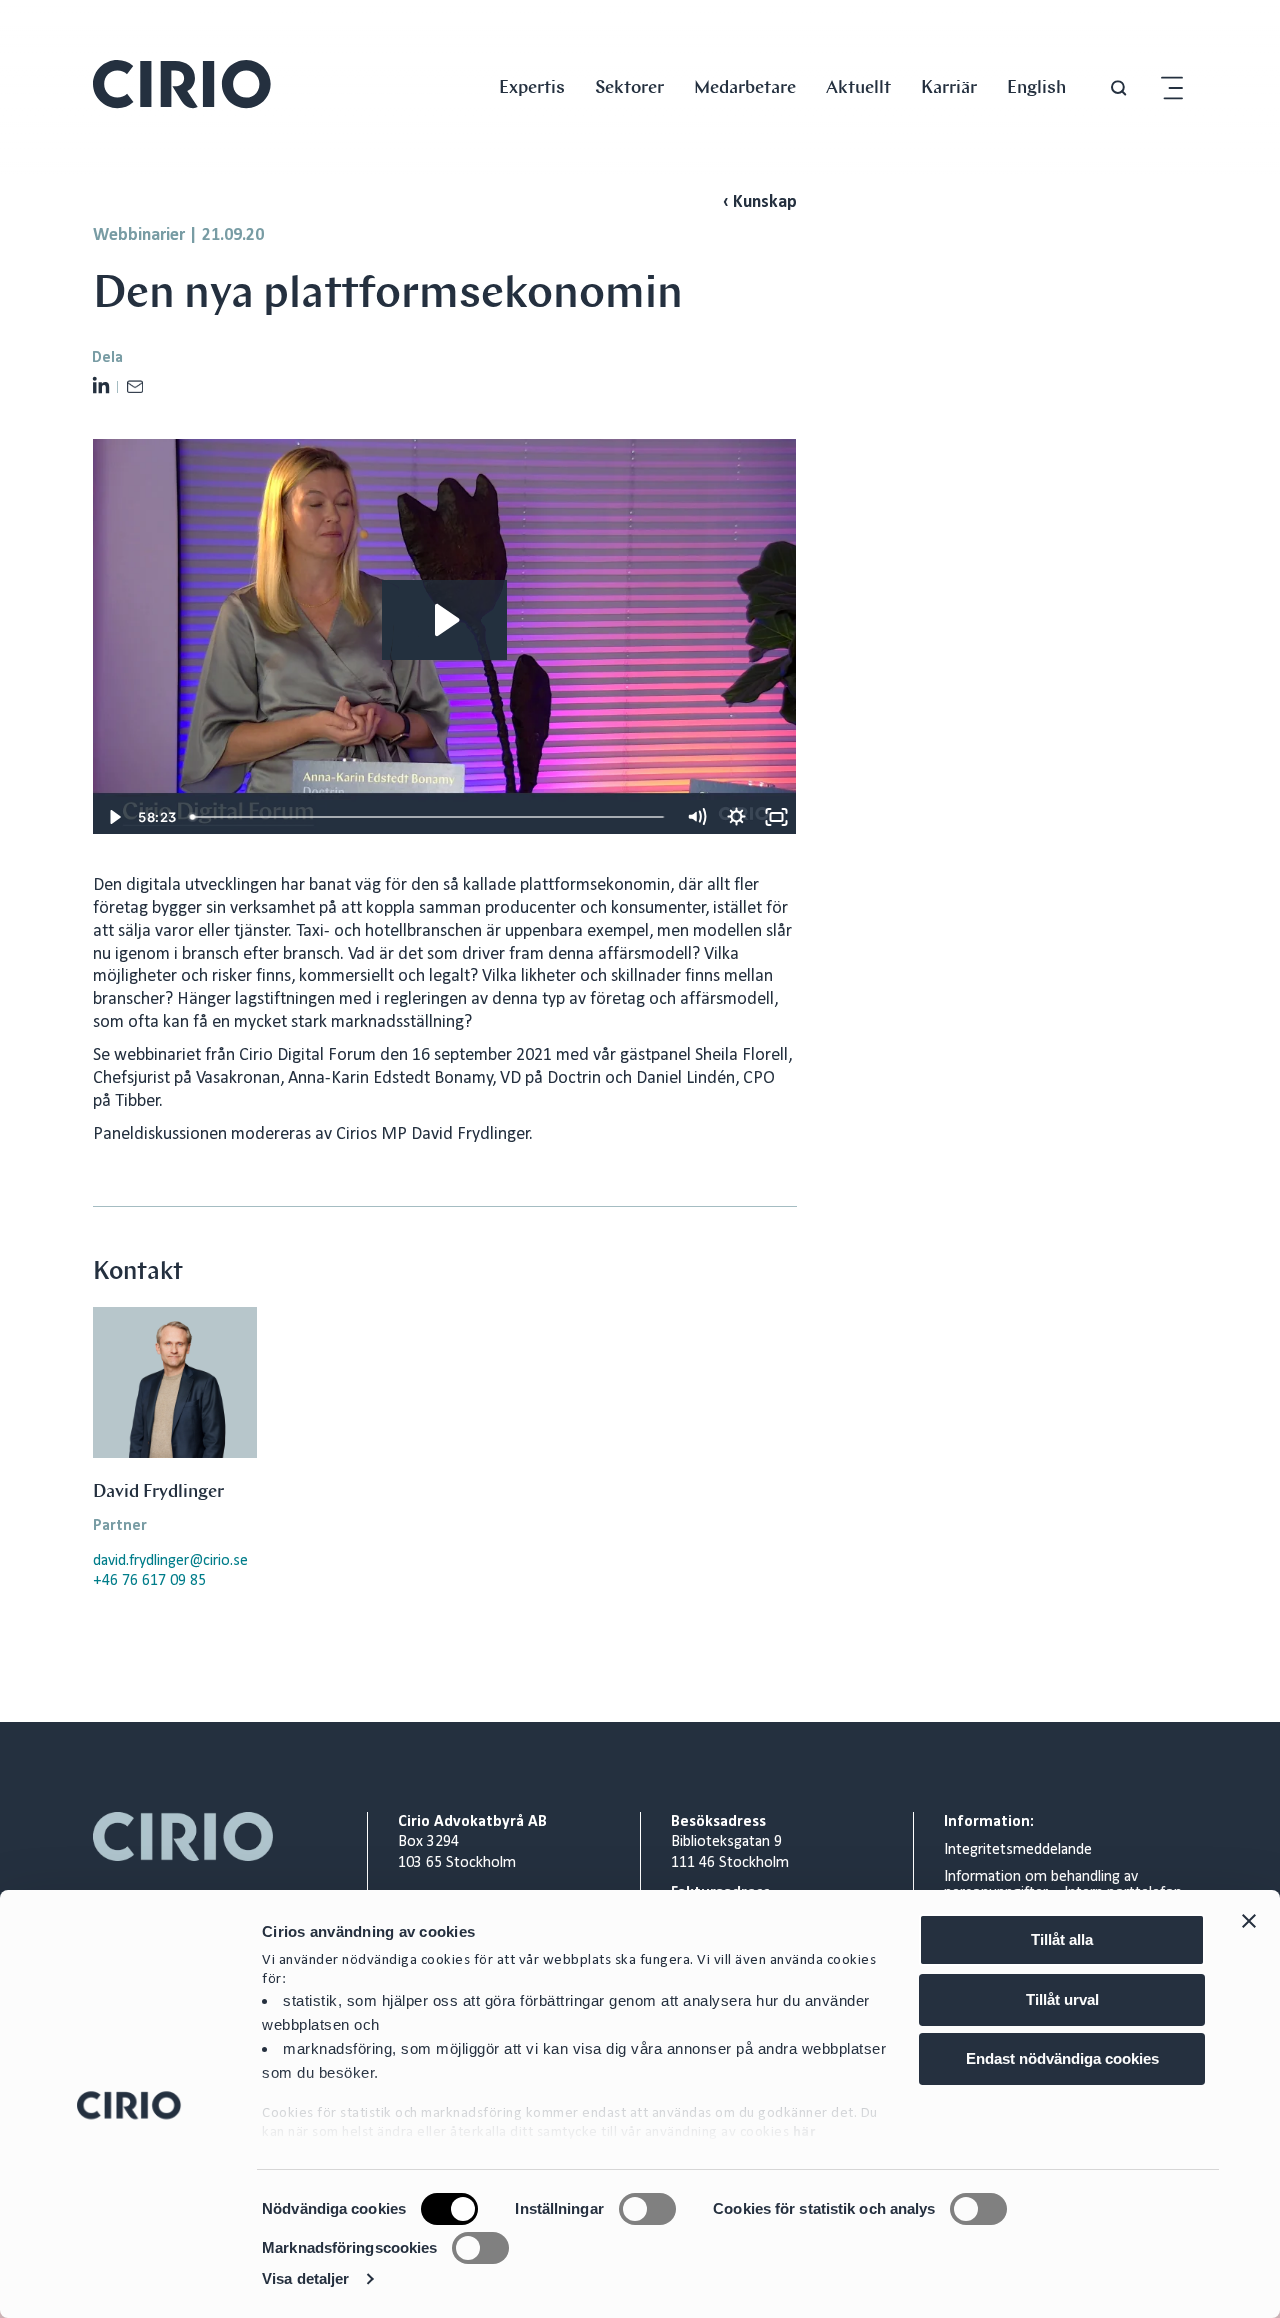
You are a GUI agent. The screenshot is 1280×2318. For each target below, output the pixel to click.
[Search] (1119, 88)
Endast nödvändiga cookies (1062, 2058)
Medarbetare (745, 86)
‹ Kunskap (760, 202)
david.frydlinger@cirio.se (170, 1561)
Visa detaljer (305, 2278)
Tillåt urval (1062, 1999)
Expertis (532, 86)
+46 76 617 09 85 (149, 1581)
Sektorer (629, 86)
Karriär (949, 86)
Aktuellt (858, 86)
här (804, 2132)
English (1036, 86)
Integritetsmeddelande (1018, 1850)
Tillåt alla (1062, 1939)
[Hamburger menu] (1172, 88)
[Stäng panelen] (1249, 1921)
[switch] (647, 2209)
